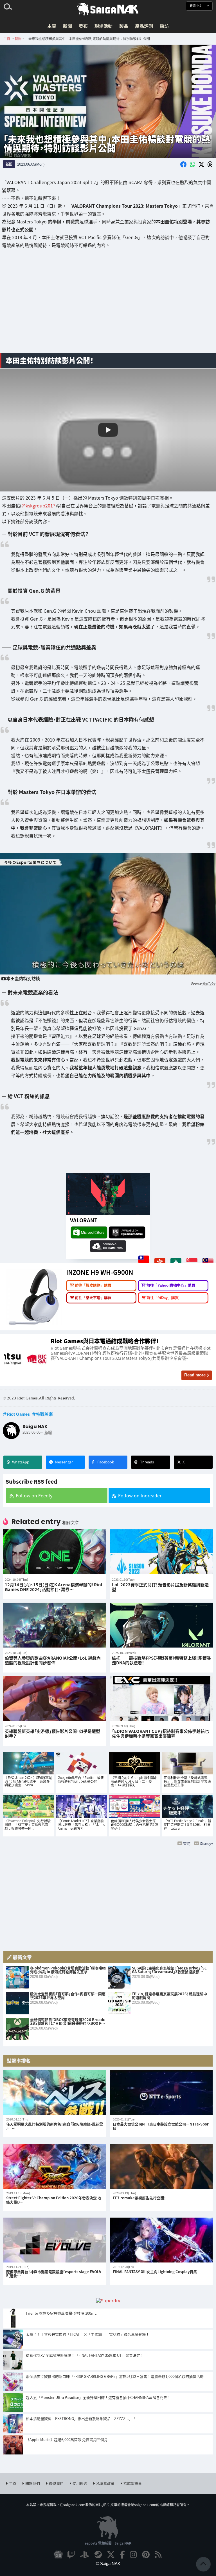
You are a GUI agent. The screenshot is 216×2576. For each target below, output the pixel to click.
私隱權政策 (105, 2483)
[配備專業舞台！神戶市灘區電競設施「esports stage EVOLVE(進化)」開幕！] (55, 2240)
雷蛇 (187, 1843)
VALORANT (84, 1220)
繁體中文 (196, 6)
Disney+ (206, 1843)
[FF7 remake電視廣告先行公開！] (161, 2167)
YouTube (209, 983)
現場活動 (103, 26)
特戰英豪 (44, 1414)
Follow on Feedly (34, 1495)
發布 (83, 26)
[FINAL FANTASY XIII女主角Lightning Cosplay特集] (161, 2240)
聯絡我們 (56, 2483)
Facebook (106, 1462)
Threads (147, 1462)
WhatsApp (21, 1462)
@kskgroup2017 (38, 505)
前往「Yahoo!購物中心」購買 (171, 1285)
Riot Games (18, 1414)
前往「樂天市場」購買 (93, 1297)
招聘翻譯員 (133, 2483)
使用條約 (80, 2483)
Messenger (64, 1462)
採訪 (164, 26)
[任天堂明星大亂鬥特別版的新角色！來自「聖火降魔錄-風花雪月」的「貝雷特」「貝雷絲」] (55, 2093)
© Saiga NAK (108, 2564)
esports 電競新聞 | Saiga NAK (108, 2543)
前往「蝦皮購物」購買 (93, 1285)
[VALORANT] (108, 1194)
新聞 (67, 26)
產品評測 (144, 26)
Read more (195, 1375)
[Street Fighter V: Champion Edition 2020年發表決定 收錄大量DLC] (55, 2167)
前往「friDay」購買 (163, 1297)
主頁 (52, 26)
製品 (124, 26)
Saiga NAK (108, 9)
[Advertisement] (108, 305)
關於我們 (33, 2483)
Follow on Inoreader (140, 1495)
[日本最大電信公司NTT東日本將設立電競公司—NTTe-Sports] (161, 2093)
